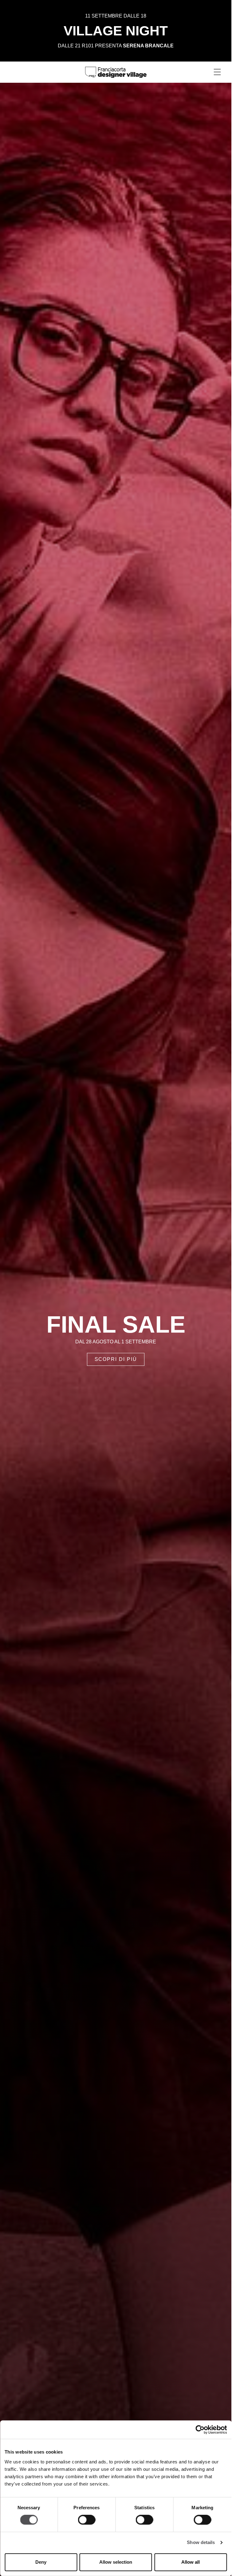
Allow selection (116, 2562)
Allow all (191, 2562)
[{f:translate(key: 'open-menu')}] (217, 72)
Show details (201, 2543)
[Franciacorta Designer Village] (116, 72)
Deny (41, 2562)
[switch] (87, 2520)
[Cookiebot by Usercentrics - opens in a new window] (200, 2430)
